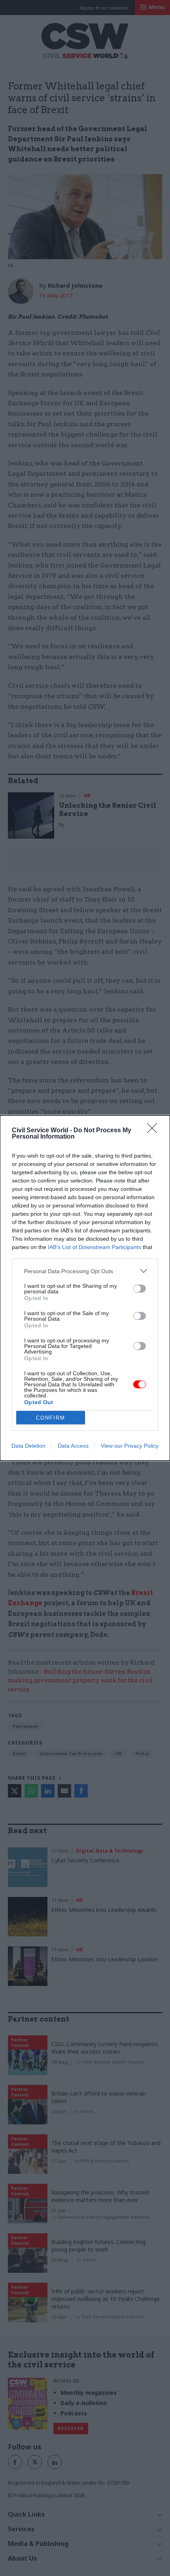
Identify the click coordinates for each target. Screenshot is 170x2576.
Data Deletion (28, 1446)
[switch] (140, 1289)
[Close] (155, 1131)
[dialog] (85, 1288)
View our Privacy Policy (130, 1446)
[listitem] (85, 1271)
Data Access (73, 1446)
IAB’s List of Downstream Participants (94, 1247)
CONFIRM (51, 1418)
